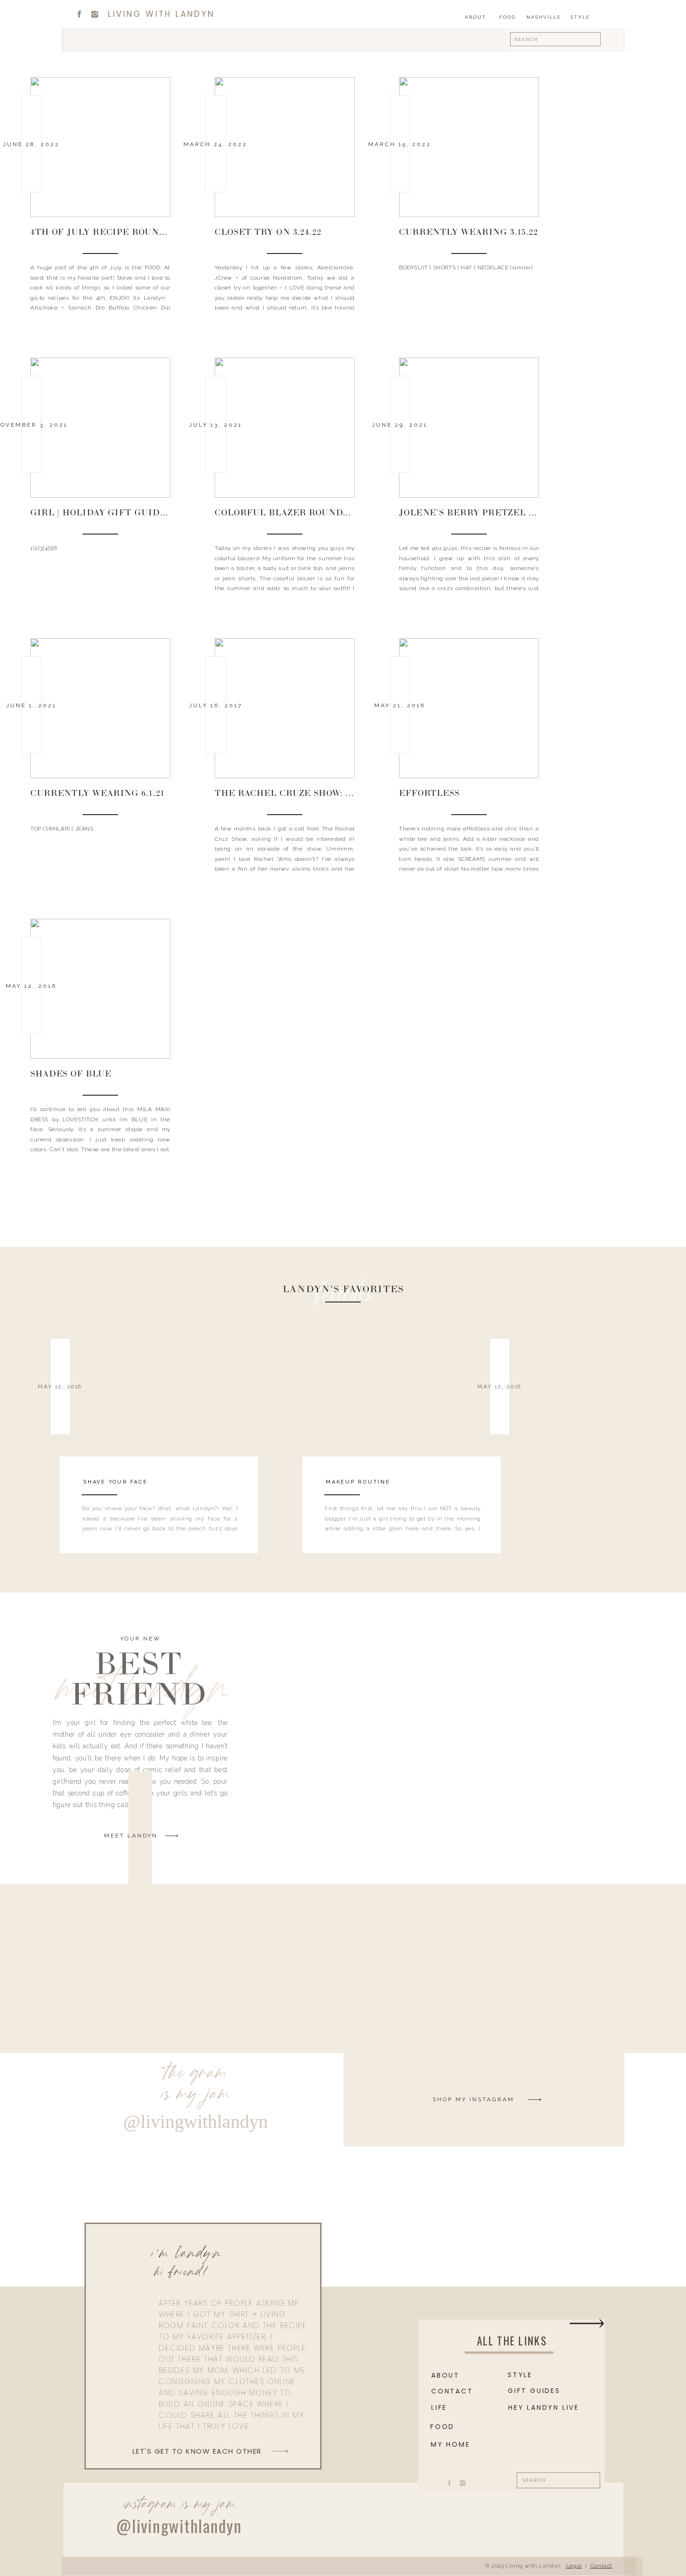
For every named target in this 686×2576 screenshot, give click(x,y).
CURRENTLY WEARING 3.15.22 (469, 233)
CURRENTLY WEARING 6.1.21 (98, 794)
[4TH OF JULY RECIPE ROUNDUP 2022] (100, 147)
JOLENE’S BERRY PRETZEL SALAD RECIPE (499, 514)
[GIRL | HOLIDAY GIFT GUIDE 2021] (100, 428)
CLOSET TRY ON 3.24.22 (268, 233)
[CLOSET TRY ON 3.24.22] (285, 147)
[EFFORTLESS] (469, 708)
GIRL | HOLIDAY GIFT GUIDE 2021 (109, 514)
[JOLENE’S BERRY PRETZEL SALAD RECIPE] (469, 428)
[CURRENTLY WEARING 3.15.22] (469, 147)
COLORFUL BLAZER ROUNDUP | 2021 (298, 514)
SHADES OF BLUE (71, 1075)
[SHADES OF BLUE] (100, 989)
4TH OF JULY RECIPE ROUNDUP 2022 (115, 233)
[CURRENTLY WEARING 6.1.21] (100, 708)
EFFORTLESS (429, 794)
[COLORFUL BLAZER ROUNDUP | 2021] (285, 428)
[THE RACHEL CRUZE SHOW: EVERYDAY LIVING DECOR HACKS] (285, 708)
